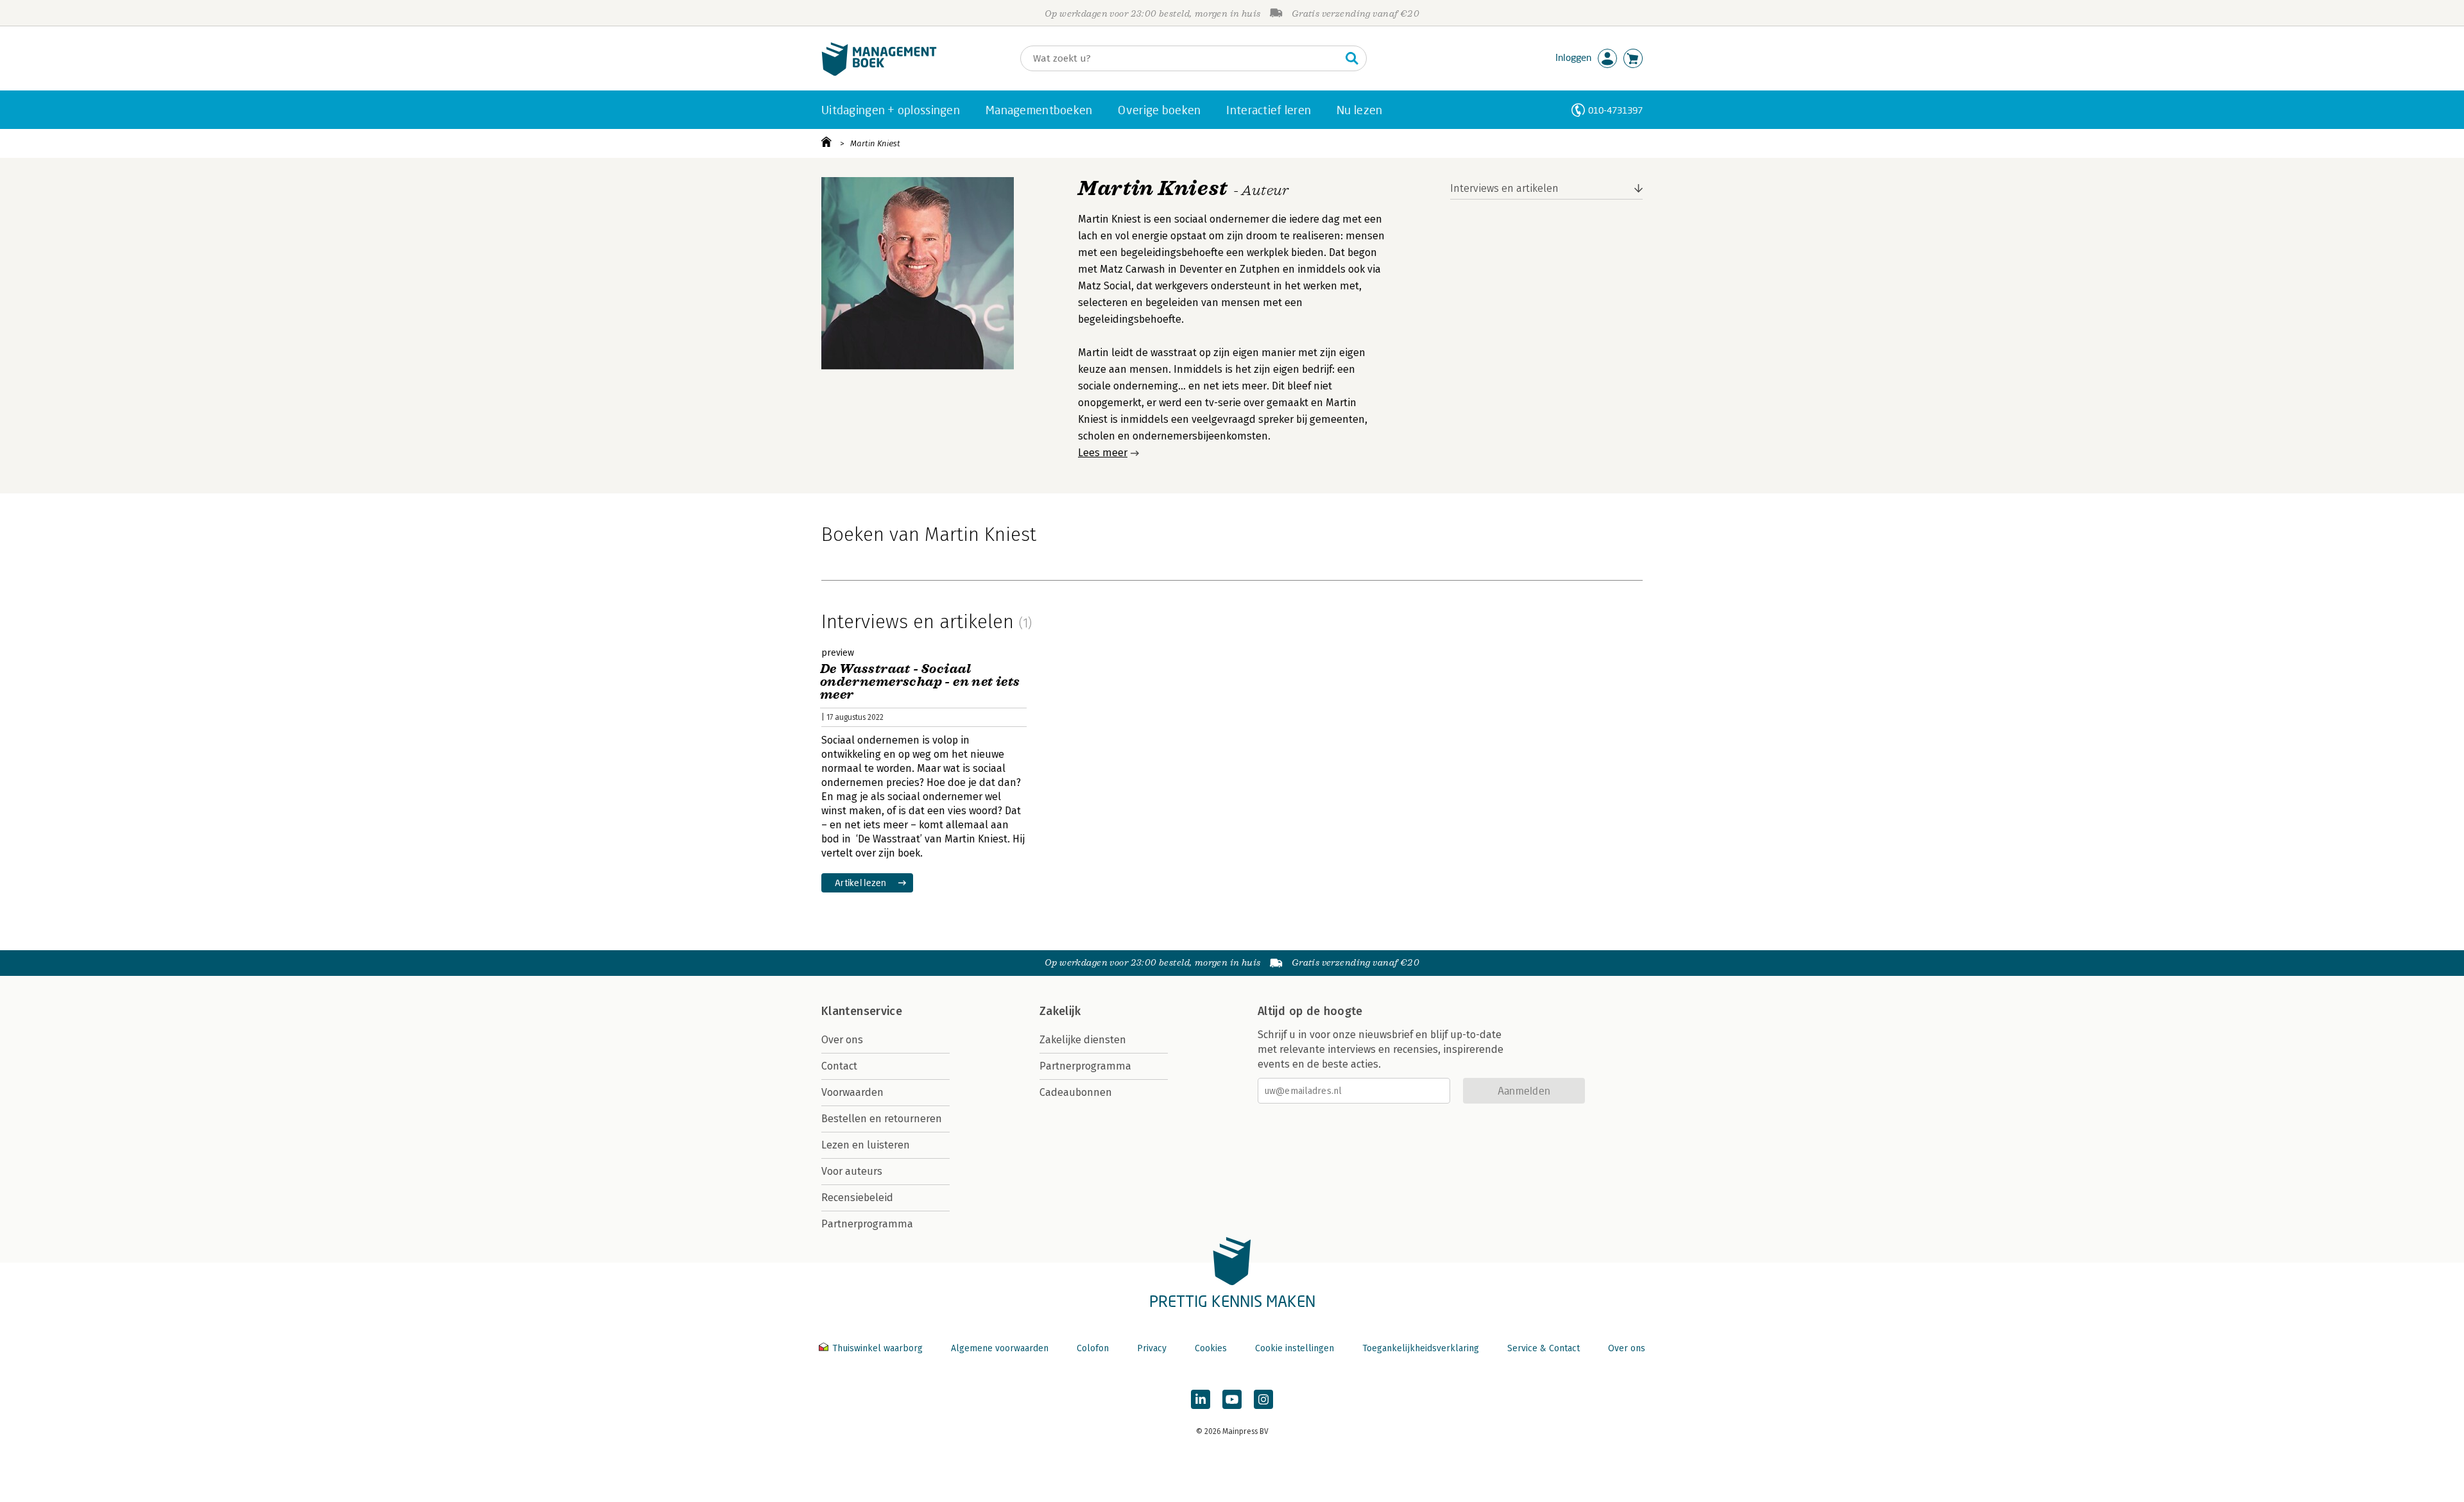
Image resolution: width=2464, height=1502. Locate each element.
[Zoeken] (1352, 58)
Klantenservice (862, 1011)
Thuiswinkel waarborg (877, 1348)
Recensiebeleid (857, 1198)
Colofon (1093, 1348)
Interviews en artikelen (1504, 188)
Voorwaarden (852, 1092)
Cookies (1211, 1348)
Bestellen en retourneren (882, 1119)
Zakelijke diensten (1083, 1040)
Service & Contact (1544, 1348)
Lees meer (1103, 453)
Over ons (842, 1040)
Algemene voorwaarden (1000, 1348)
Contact (839, 1066)
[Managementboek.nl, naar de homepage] (879, 73)
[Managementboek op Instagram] (1263, 1399)
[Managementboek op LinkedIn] (1201, 1399)
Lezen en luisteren (866, 1145)
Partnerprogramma (867, 1224)
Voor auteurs (852, 1171)
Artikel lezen (861, 883)
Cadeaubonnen (1076, 1092)
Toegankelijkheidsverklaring (1421, 1348)
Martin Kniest (875, 143)
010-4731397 (1615, 110)
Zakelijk (1060, 1011)
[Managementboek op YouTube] (1232, 1399)
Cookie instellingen (1295, 1348)
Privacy (1152, 1348)
